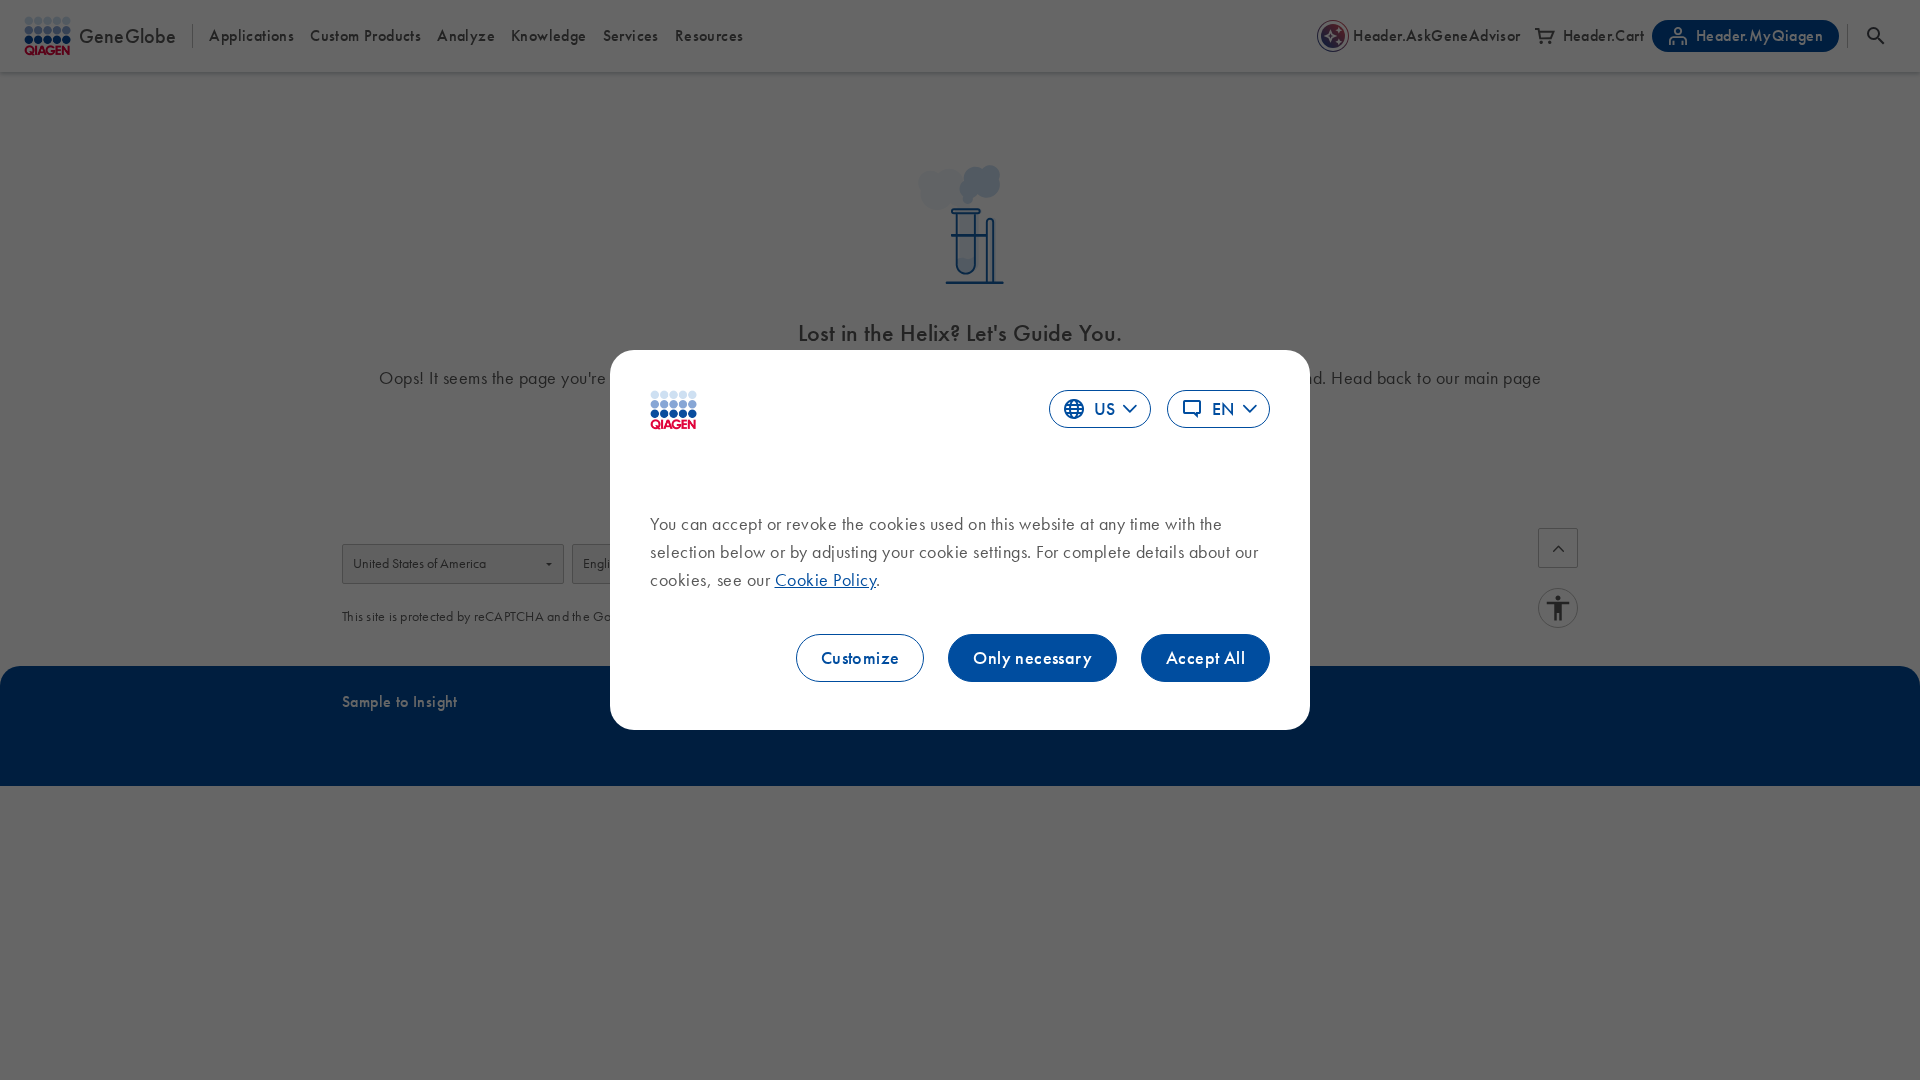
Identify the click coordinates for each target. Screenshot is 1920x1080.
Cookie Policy (826, 580)
